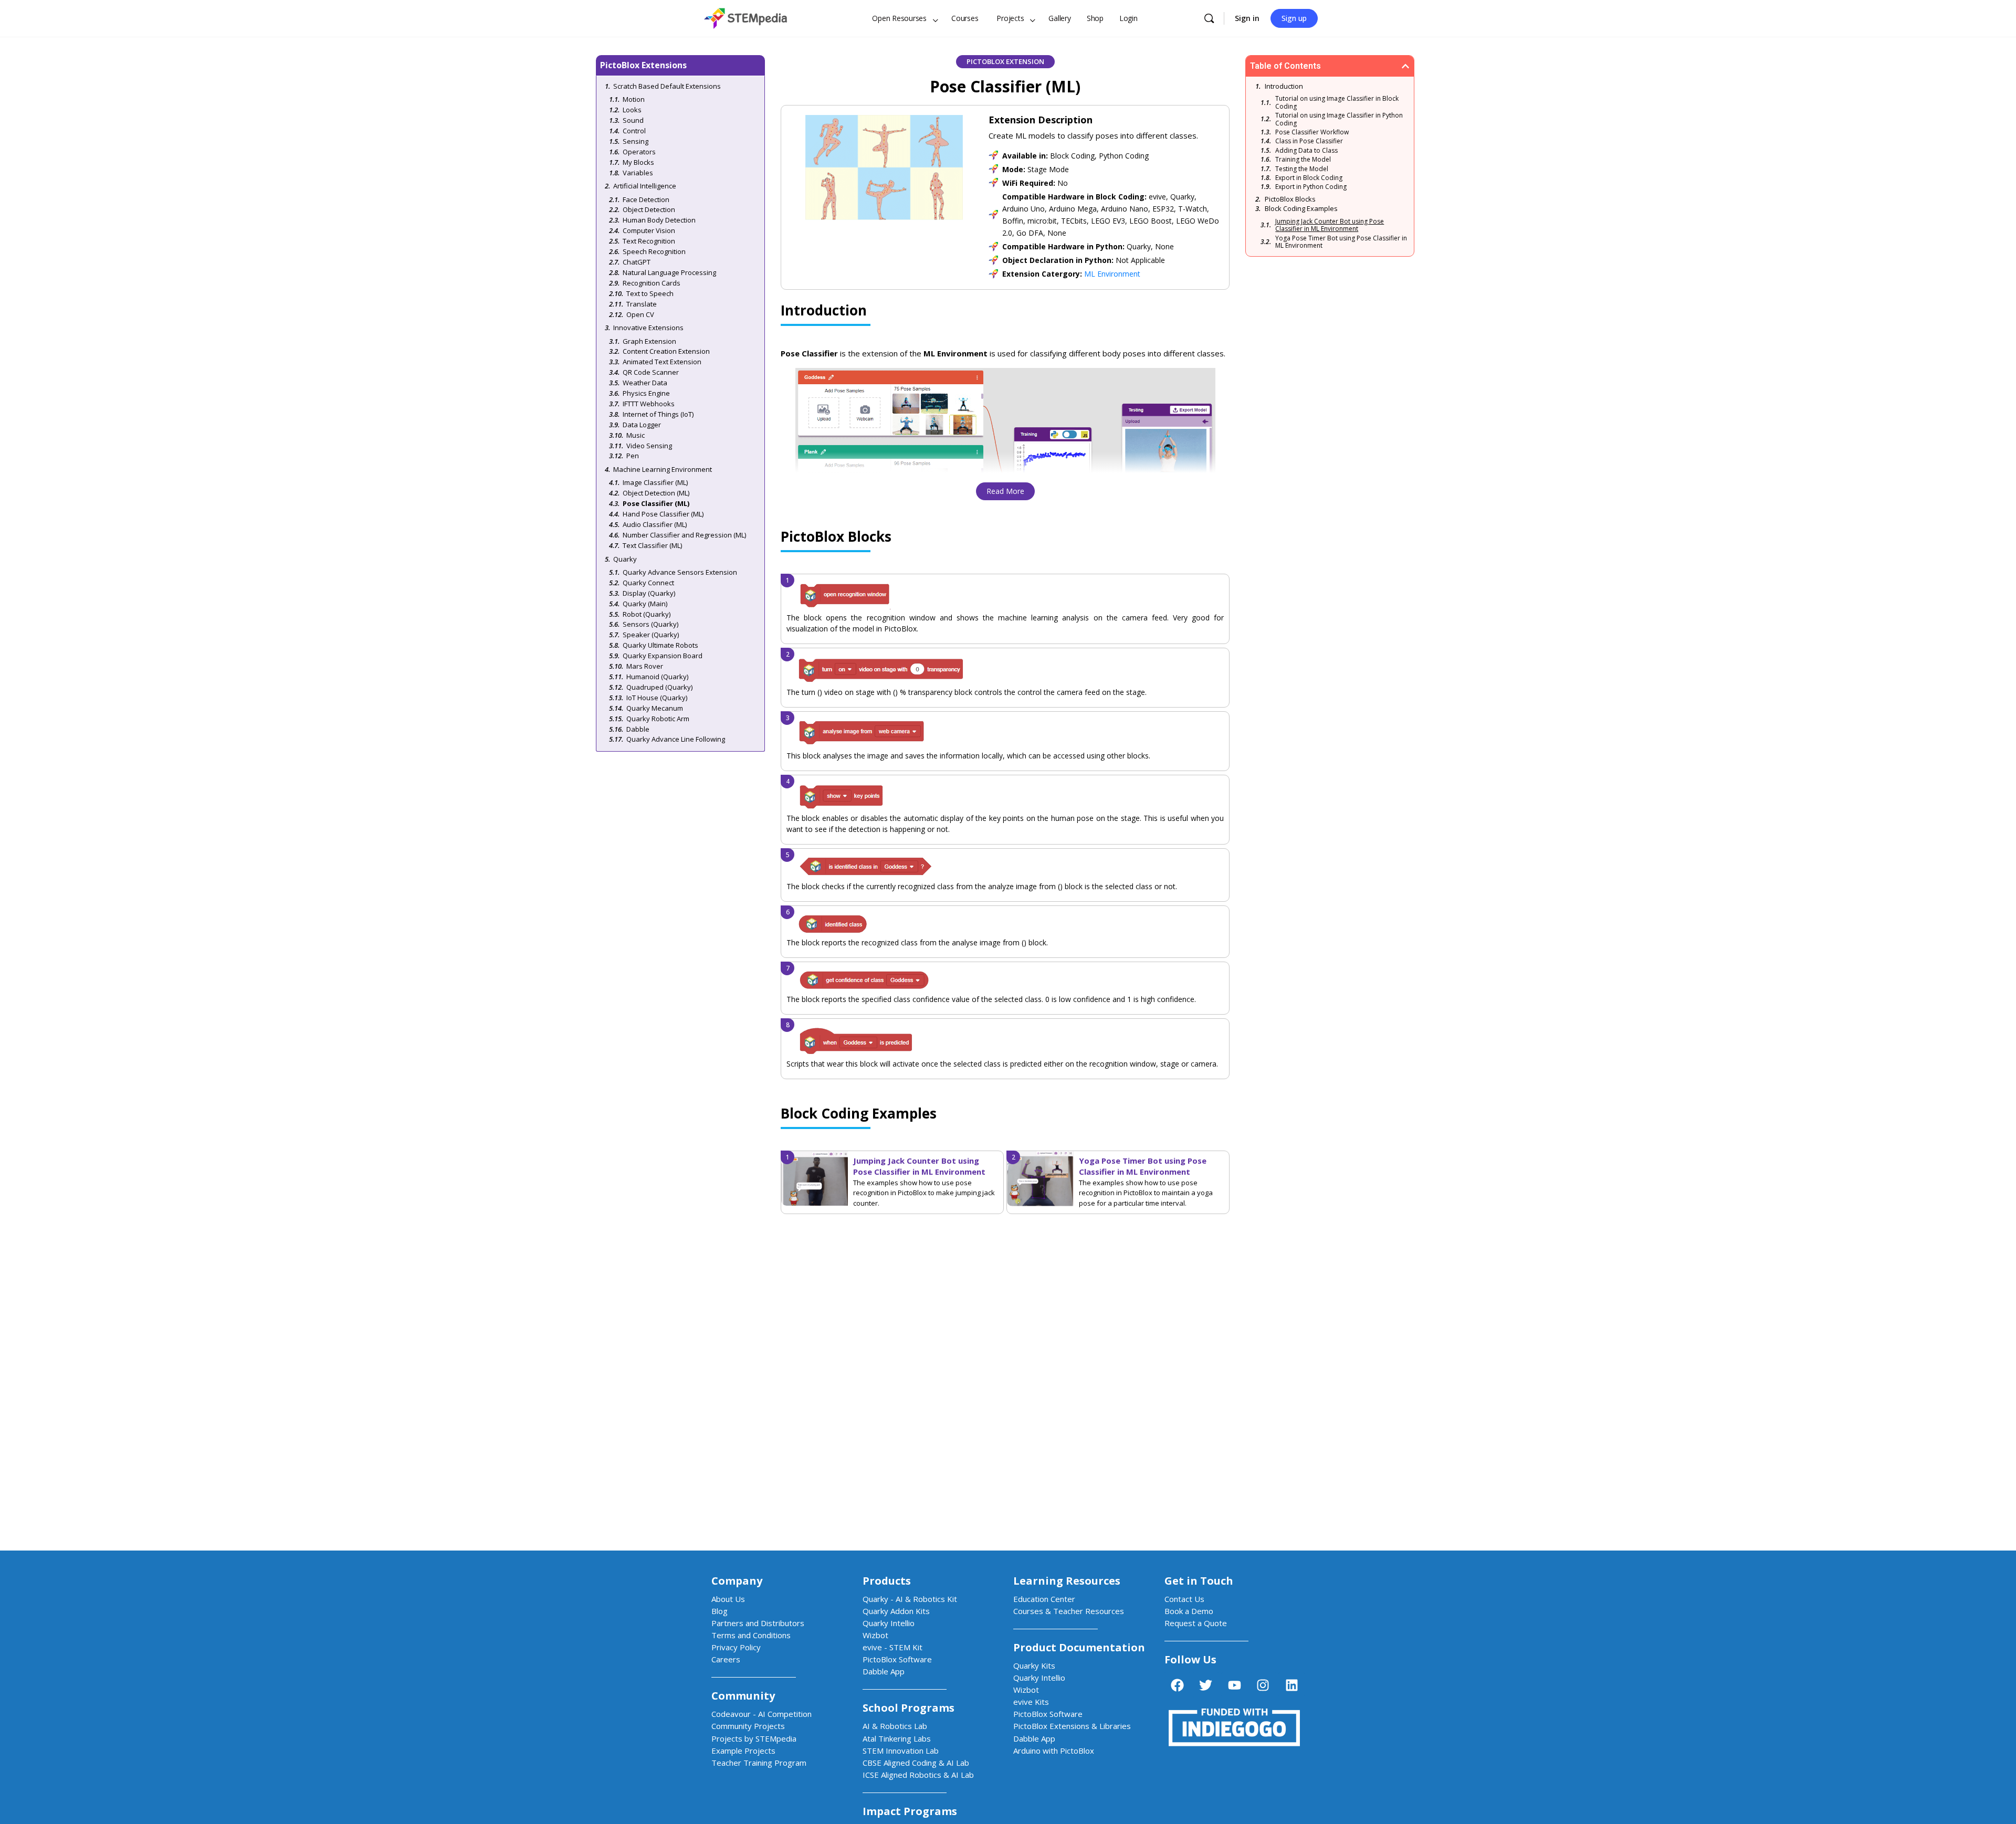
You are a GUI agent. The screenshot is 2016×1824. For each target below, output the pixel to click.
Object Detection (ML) (656, 493)
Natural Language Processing (669, 272)
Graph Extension (649, 341)
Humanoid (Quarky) (657, 677)
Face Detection (646, 199)
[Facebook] (1177, 1685)
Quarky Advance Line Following (676, 739)
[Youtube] (1234, 1685)
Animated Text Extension (662, 362)
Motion (634, 99)
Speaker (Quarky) (651, 635)
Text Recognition (649, 241)
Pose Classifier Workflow (1312, 132)
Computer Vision (649, 230)
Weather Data (645, 383)
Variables (638, 173)
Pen (633, 456)
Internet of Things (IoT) (658, 414)
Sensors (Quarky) (650, 624)
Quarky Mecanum (655, 708)
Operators (639, 152)
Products (887, 1581)
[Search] (1209, 18)
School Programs (909, 1708)
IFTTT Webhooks (649, 404)
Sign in (1247, 18)
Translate (642, 304)
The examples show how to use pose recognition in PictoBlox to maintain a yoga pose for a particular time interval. (1146, 1193)
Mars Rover (645, 666)
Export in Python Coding (1311, 187)
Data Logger (642, 425)
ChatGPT (637, 262)
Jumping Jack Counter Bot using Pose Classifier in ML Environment (919, 1166)
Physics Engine (646, 393)
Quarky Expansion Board (663, 656)
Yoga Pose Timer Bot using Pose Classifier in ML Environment (1143, 1166)
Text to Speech (650, 293)
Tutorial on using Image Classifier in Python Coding (1339, 119)
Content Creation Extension (666, 351)
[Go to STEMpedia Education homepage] (745, 17)
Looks (632, 110)
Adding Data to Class (1306, 151)
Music (636, 435)
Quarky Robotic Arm (658, 719)
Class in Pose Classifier (1309, 141)
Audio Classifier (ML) (655, 524)
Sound (633, 120)
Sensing (636, 141)
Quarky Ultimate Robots (660, 645)
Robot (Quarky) (647, 614)
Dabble (638, 729)
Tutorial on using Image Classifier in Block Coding (1337, 103)
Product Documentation (1079, 1647)
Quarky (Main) (645, 604)
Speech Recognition (654, 251)
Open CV (640, 314)
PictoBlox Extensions (643, 65)
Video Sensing (649, 446)
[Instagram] (1263, 1685)
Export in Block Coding (1309, 178)
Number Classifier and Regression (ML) (684, 535)
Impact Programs (910, 1811)
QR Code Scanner (651, 372)
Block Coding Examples (1301, 208)
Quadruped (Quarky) (659, 687)
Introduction (1284, 86)
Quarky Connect (648, 583)
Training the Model (1303, 160)
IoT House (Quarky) (657, 698)
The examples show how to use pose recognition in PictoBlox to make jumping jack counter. (924, 1193)
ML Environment (1112, 274)
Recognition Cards (652, 283)
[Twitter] (1206, 1685)
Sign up (1294, 18)
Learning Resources (1067, 1581)
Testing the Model (1302, 169)
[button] (1405, 66)
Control (634, 131)
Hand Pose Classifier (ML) (663, 514)
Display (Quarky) (649, 593)
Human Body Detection (659, 220)
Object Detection (649, 209)
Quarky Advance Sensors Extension (680, 572)
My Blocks (638, 162)
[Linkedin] (1291, 1685)
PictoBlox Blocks (1290, 199)
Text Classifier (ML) (652, 545)
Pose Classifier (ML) (656, 503)
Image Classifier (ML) (655, 482)
